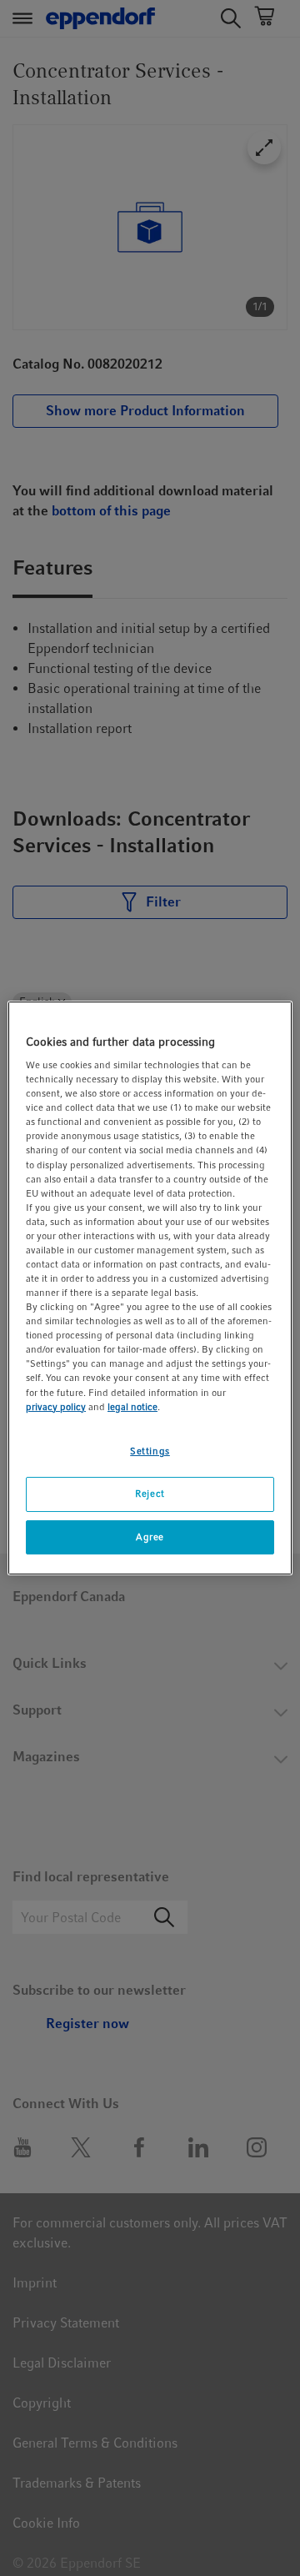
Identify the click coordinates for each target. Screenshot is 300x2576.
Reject (150, 1494)
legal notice (132, 1407)
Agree (150, 1537)
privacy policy (56, 1407)
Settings (150, 1451)
